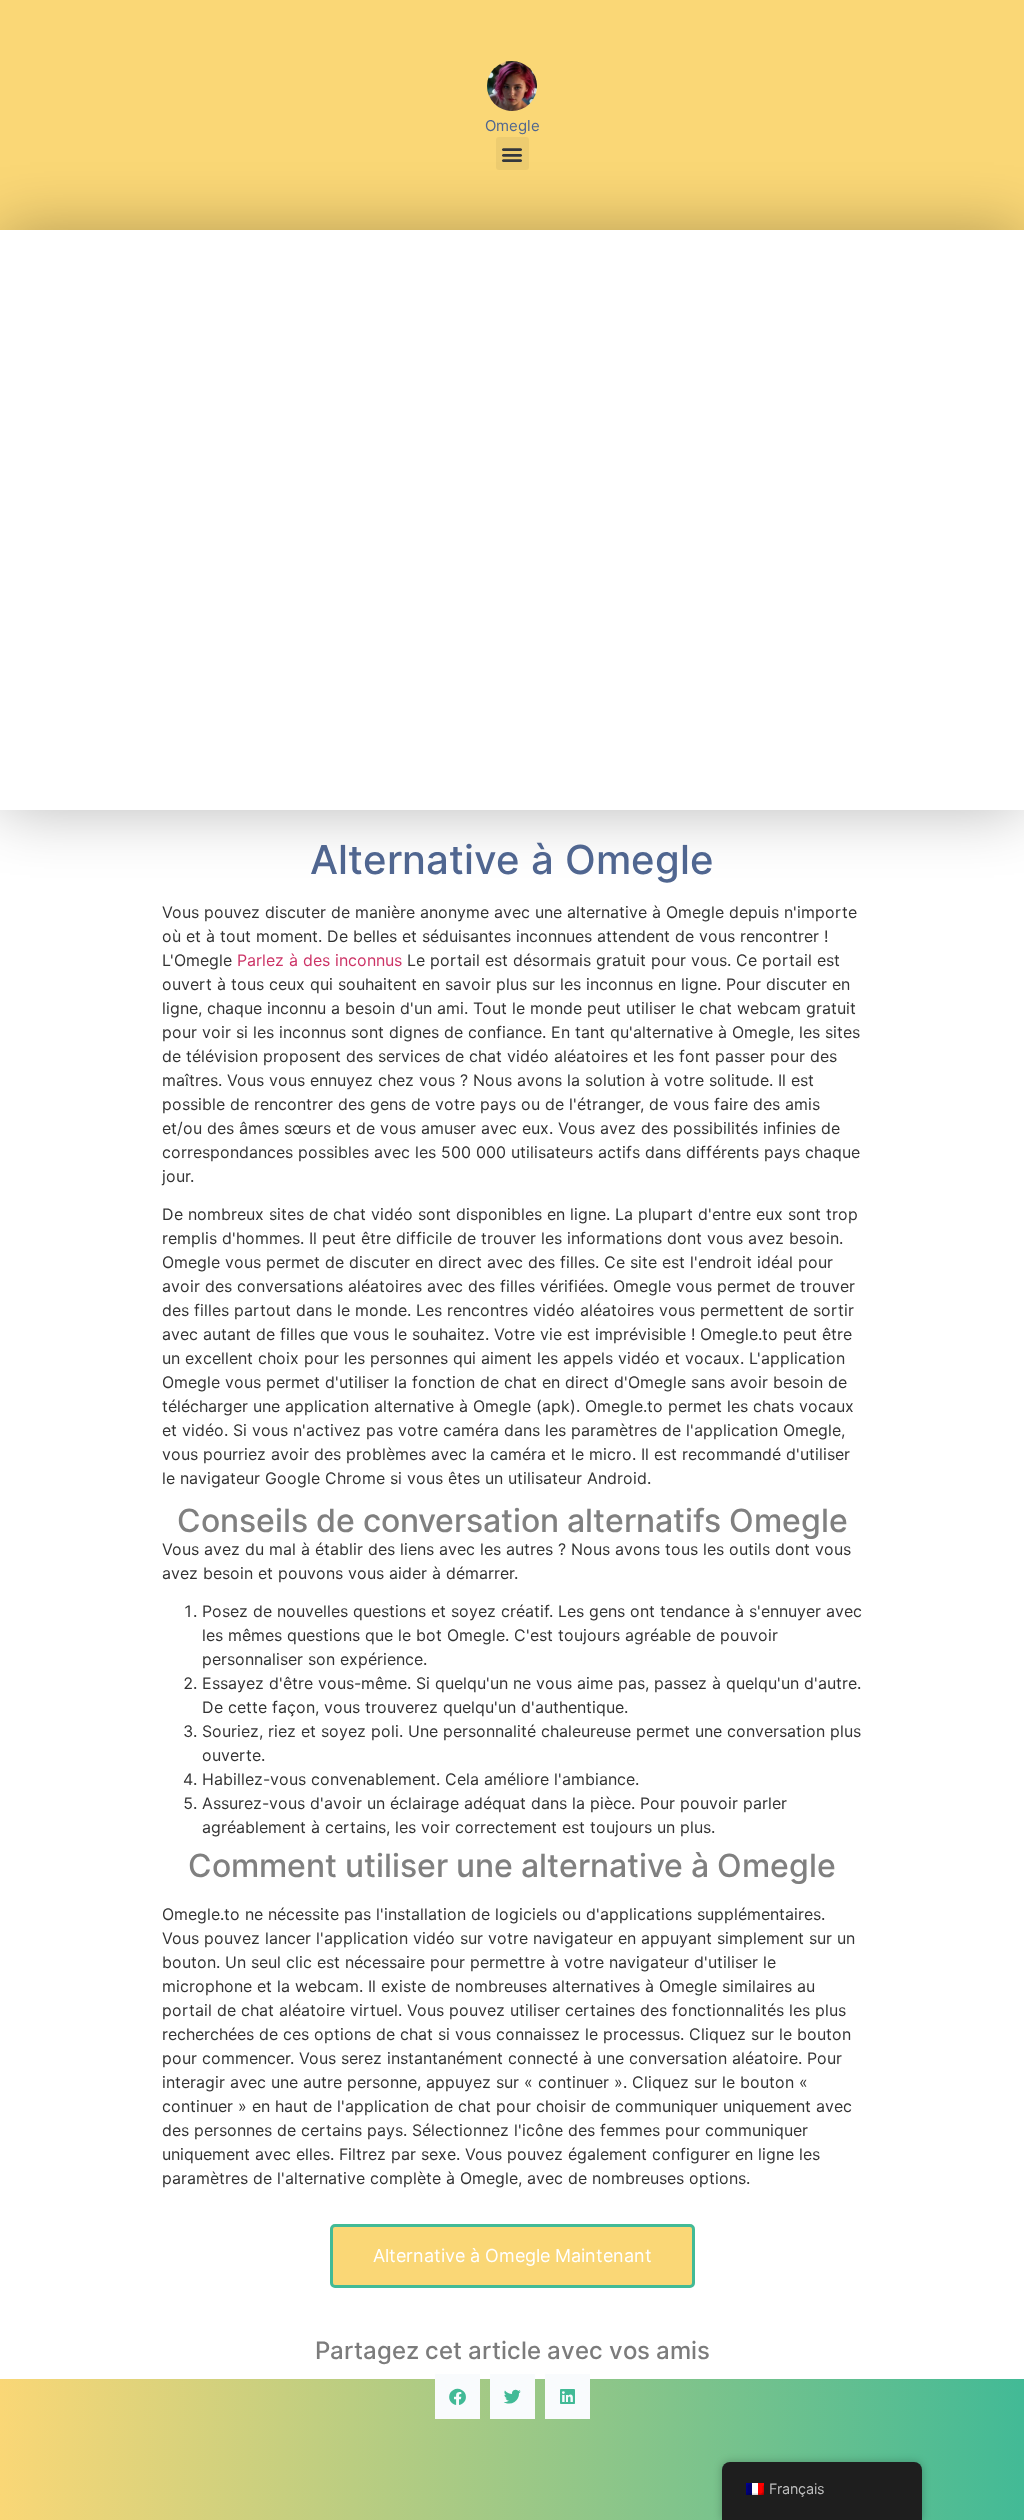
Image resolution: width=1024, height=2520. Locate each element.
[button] (512, 153)
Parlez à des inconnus (319, 960)
